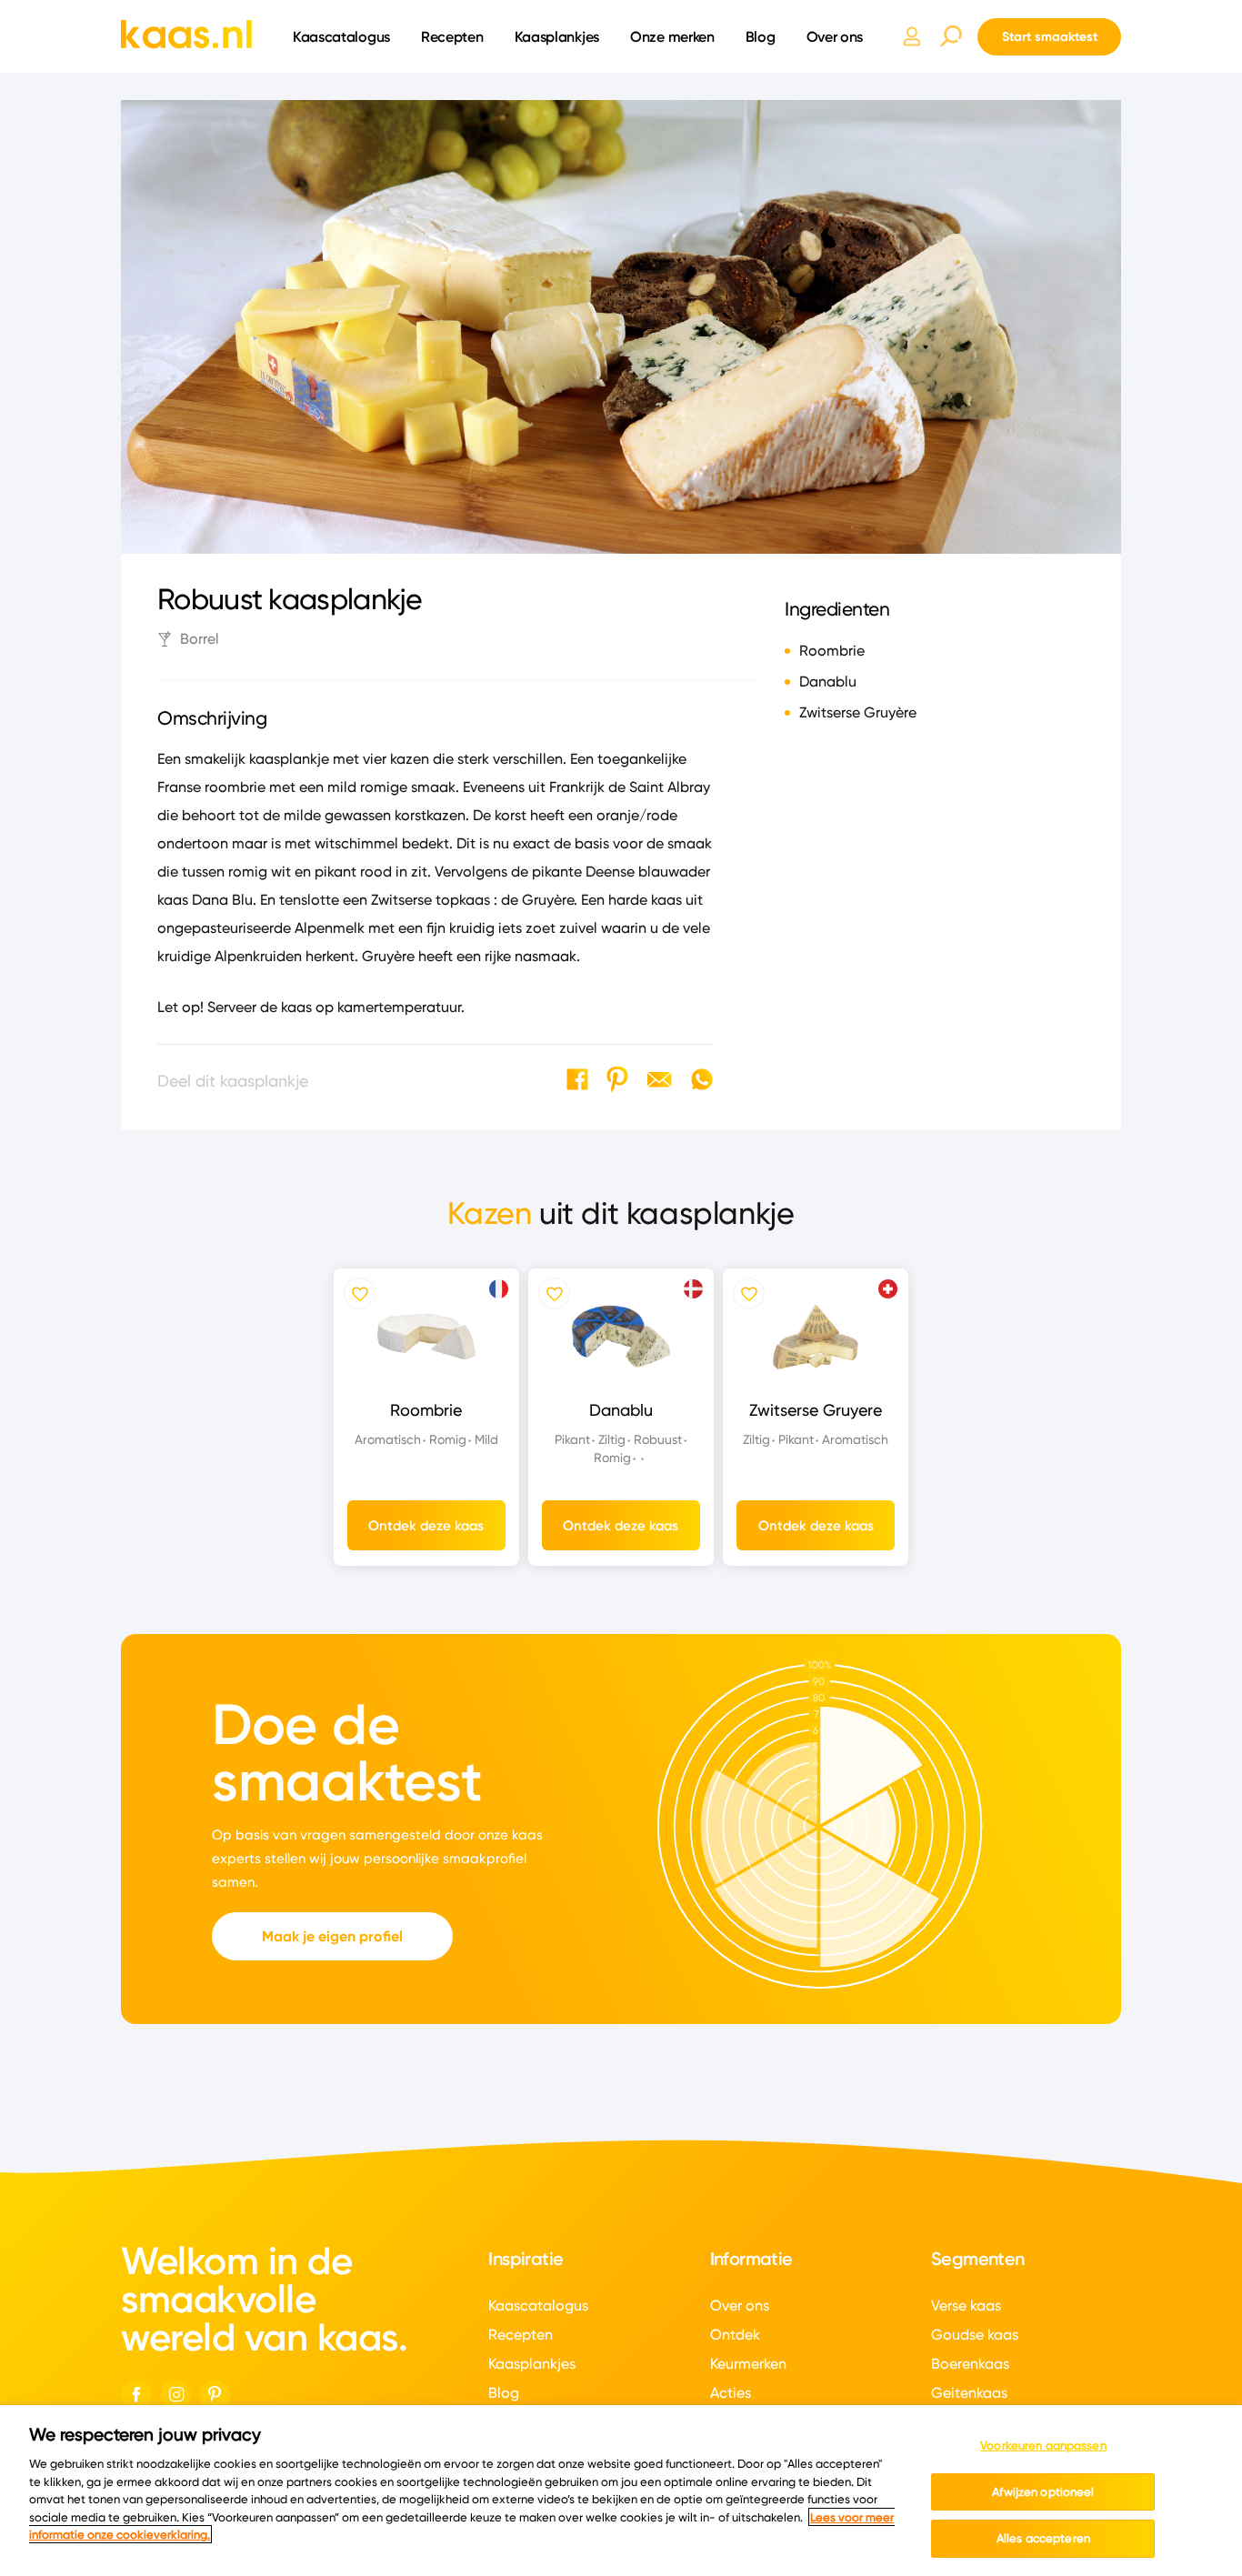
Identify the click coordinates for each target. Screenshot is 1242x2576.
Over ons (835, 36)
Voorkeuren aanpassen (1043, 2445)
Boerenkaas (970, 2364)
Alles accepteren (1043, 2538)
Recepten (452, 36)
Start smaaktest (1050, 36)
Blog (761, 36)
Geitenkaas (969, 2393)
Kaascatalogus (341, 36)
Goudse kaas (975, 2335)
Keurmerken (748, 2364)
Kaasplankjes (557, 36)
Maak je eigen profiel (332, 1936)
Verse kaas (966, 2305)
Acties (731, 2393)
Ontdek (735, 2335)
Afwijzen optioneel (1043, 2491)
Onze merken (672, 36)
